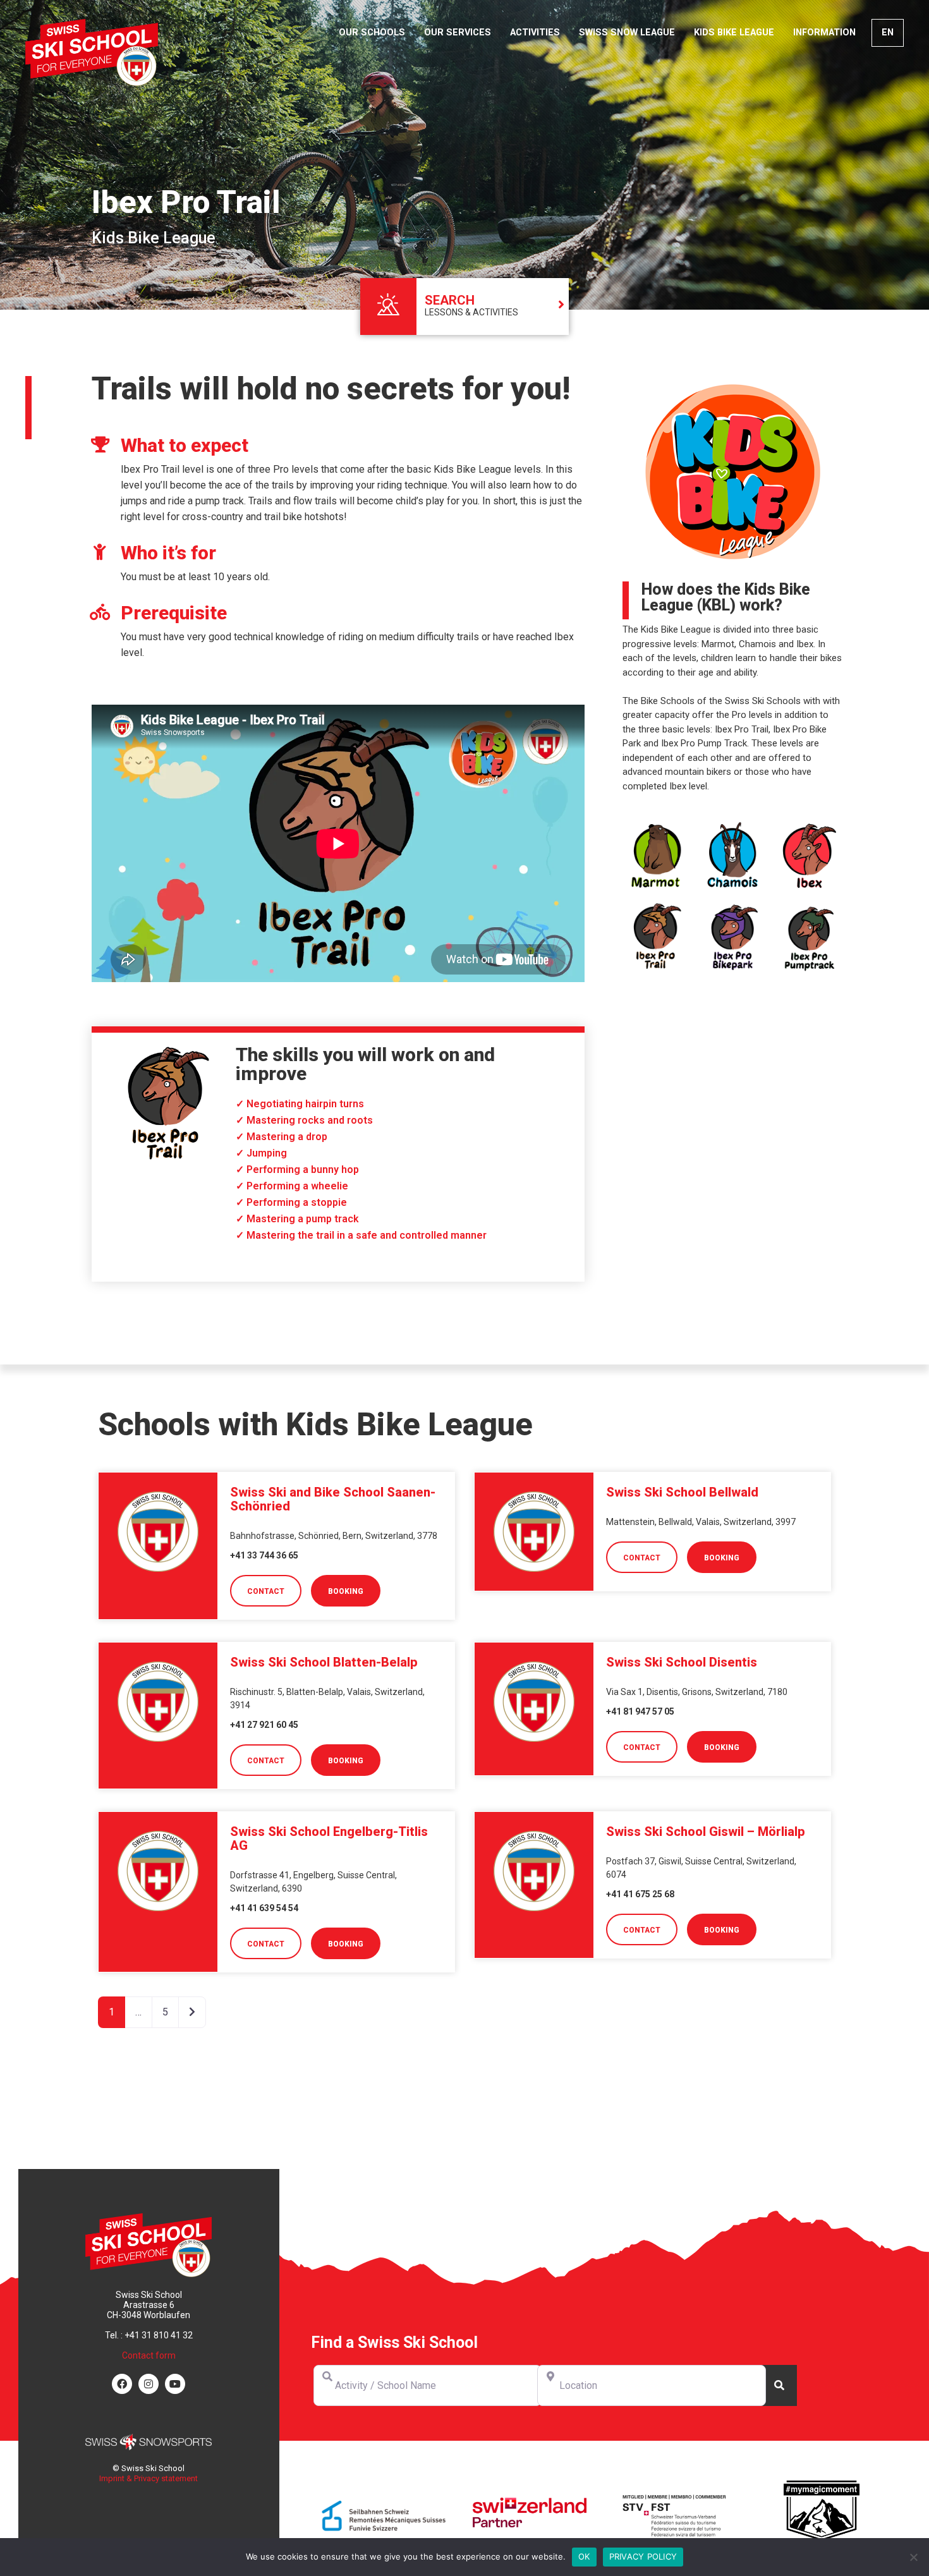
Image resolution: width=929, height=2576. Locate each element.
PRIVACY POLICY (643, 2556)
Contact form (149, 2355)
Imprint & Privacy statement (149, 2478)
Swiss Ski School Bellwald (682, 1492)
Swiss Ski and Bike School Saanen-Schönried (333, 1499)
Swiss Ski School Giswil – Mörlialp (706, 1832)
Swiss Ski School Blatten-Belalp (324, 1662)
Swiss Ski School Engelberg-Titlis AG (329, 1838)
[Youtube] (175, 2383)
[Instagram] (149, 2383)
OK (584, 2556)
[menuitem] (888, 33)
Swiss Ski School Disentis (682, 1662)
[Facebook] (122, 2383)
